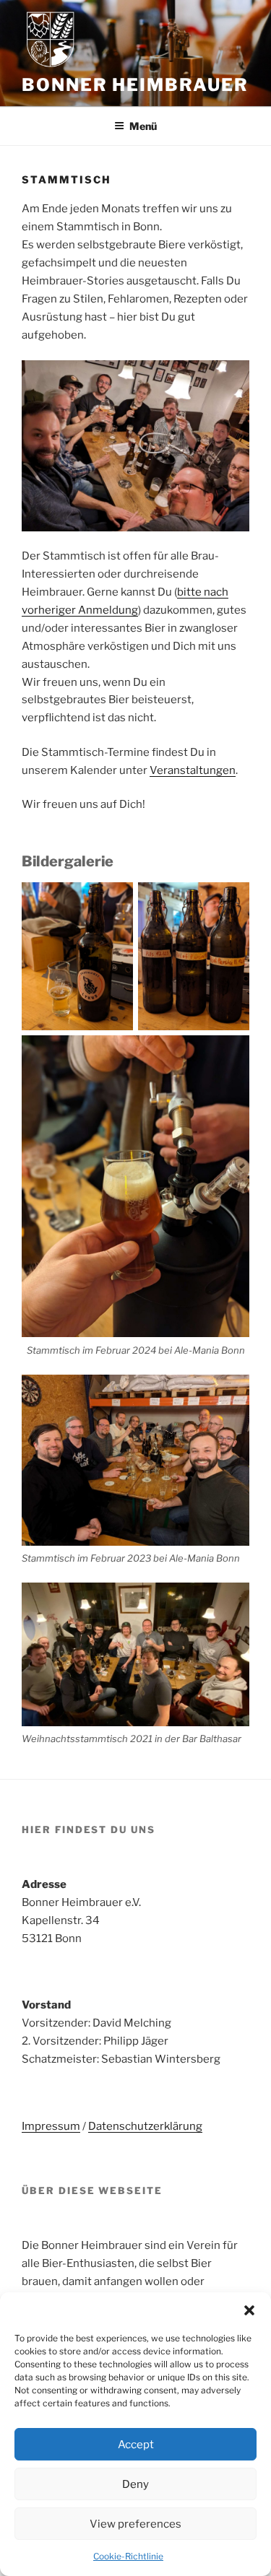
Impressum (51, 2126)
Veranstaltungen (193, 770)
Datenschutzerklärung (145, 2126)
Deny (135, 2484)
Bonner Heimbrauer (135, 85)
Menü (143, 126)
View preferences (135, 2524)
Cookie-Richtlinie (128, 2556)
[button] (249, 2310)
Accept (136, 2445)
